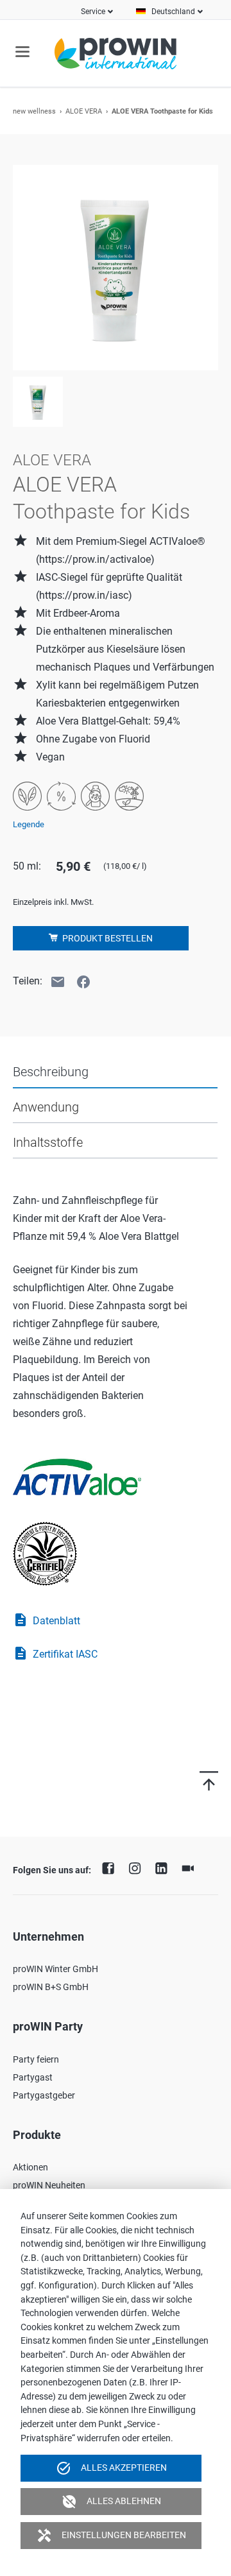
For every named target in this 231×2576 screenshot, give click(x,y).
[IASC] (53, 1546)
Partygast (33, 2077)
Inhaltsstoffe (48, 1142)
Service (93, 12)
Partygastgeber (44, 2095)
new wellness (34, 111)
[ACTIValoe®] (85, 1470)
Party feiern (36, 2059)
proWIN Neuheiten (49, 2185)
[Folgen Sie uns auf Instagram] (138, 1867)
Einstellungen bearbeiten (111, 2536)
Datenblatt (47, 1620)
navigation (22, 52)
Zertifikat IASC (55, 1653)
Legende (29, 824)
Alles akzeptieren (111, 2468)
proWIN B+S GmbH (51, 1987)
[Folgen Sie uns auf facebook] (112, 1867)
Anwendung (46, 1107)
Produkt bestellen (107, 938)
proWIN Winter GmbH (56, 1969)
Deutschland (173, 12)
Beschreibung (51, 1072)
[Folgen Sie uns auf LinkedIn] (164, 1867)
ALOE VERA (84, 111)
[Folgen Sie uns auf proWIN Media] (191, 1867)
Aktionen (30, 2167)
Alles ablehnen (111, 2502)
